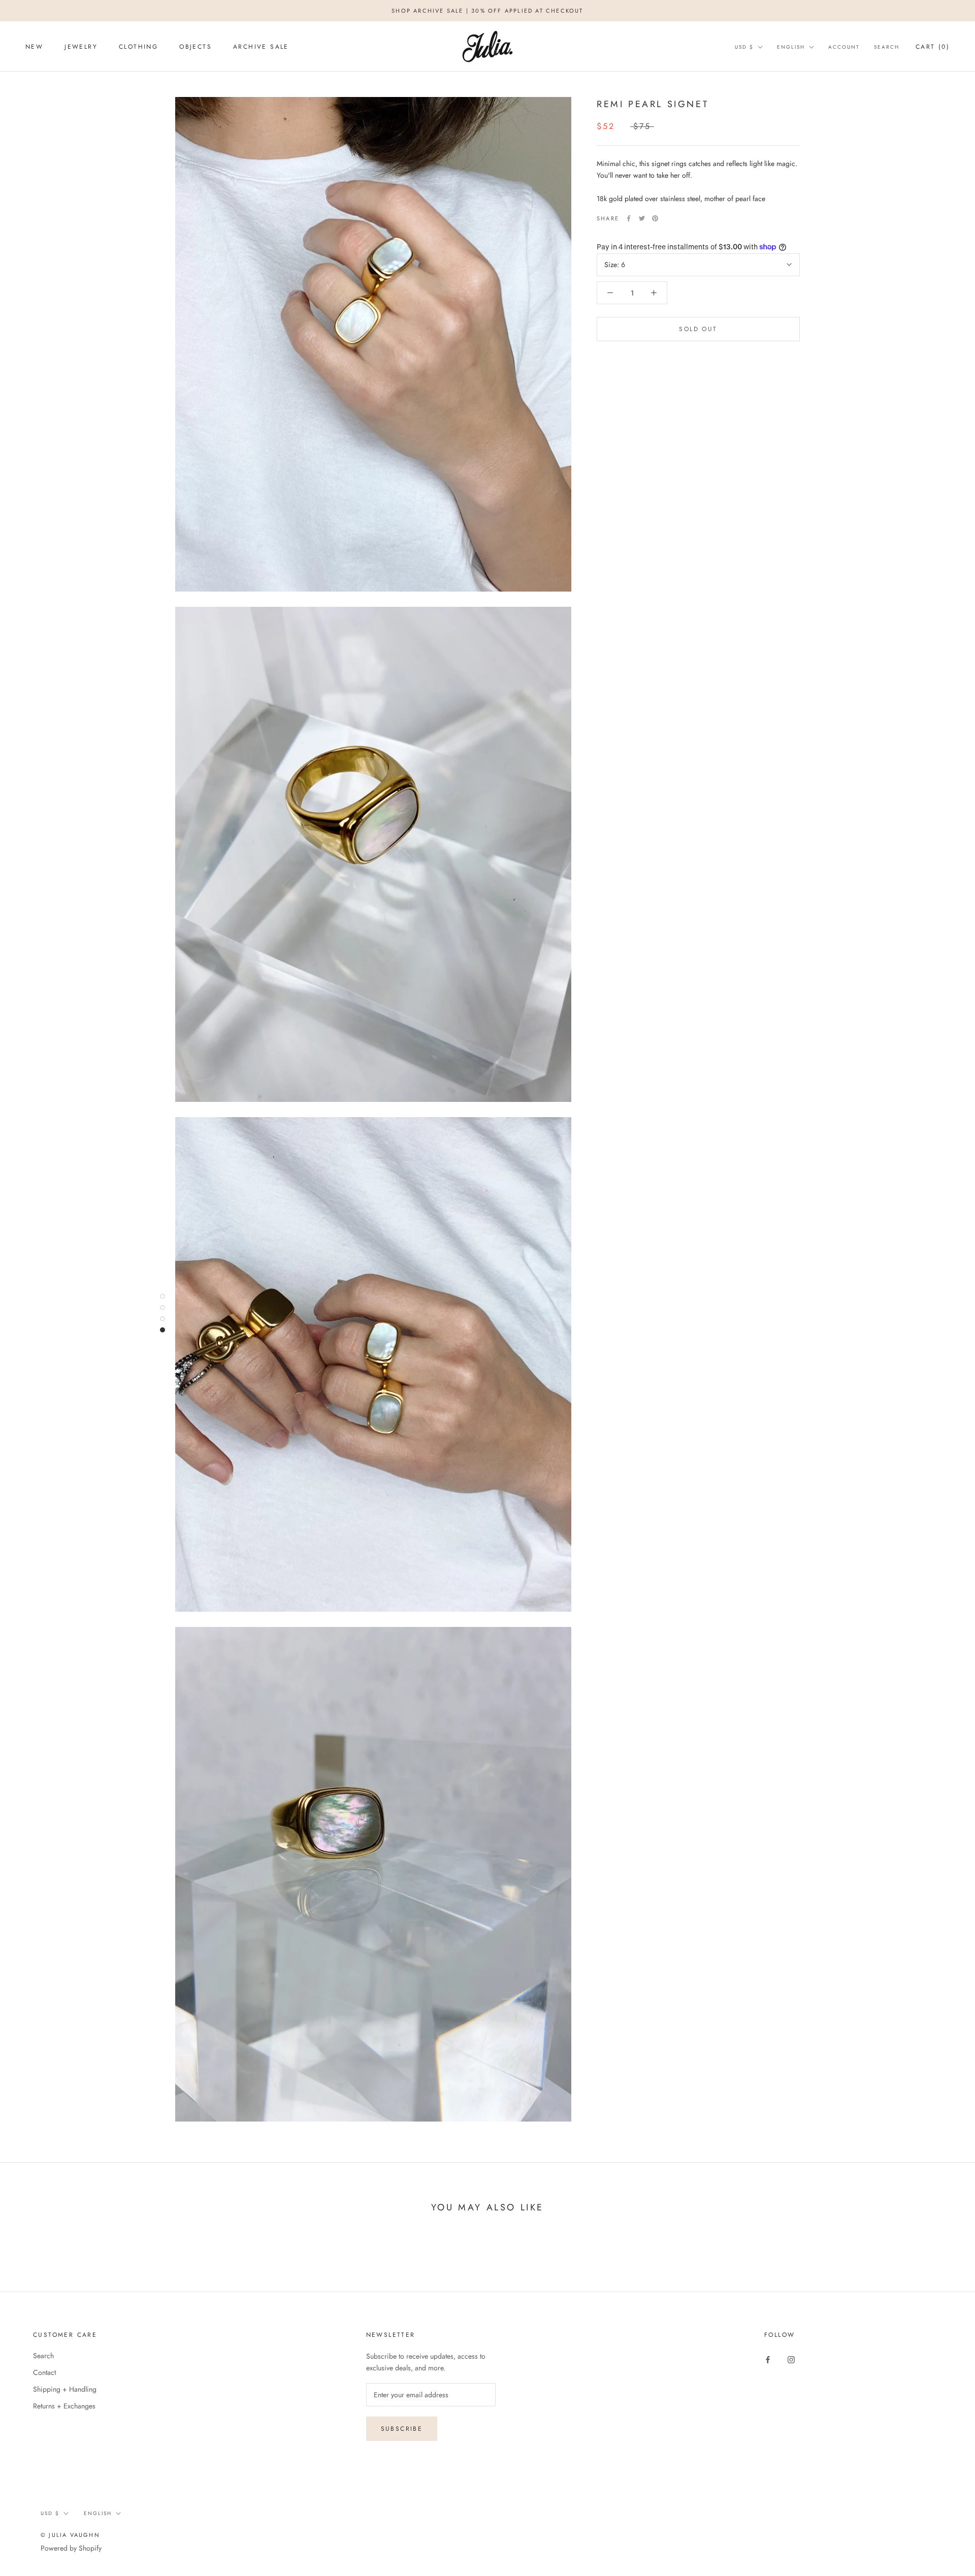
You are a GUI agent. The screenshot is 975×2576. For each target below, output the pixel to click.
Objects (196, 47)
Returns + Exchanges (64, 2406)
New (34, 47)
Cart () (933, 47)
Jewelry (81, 47)
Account (844, 47)
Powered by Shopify (71, 2548)
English (791, 47)
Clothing (138, 47)
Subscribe (402, 2429)
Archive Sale (261, 47)
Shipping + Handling (65, 2389)
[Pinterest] (655, 218)
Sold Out (698, 329)
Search (887, 47)
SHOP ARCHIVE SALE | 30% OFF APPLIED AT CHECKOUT (487, 11)
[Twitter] (642, 218)
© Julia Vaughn (70, 2535)
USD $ (744, 47)
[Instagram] (791, 2359)
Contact (44, 2372)
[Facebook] (629, 218)
